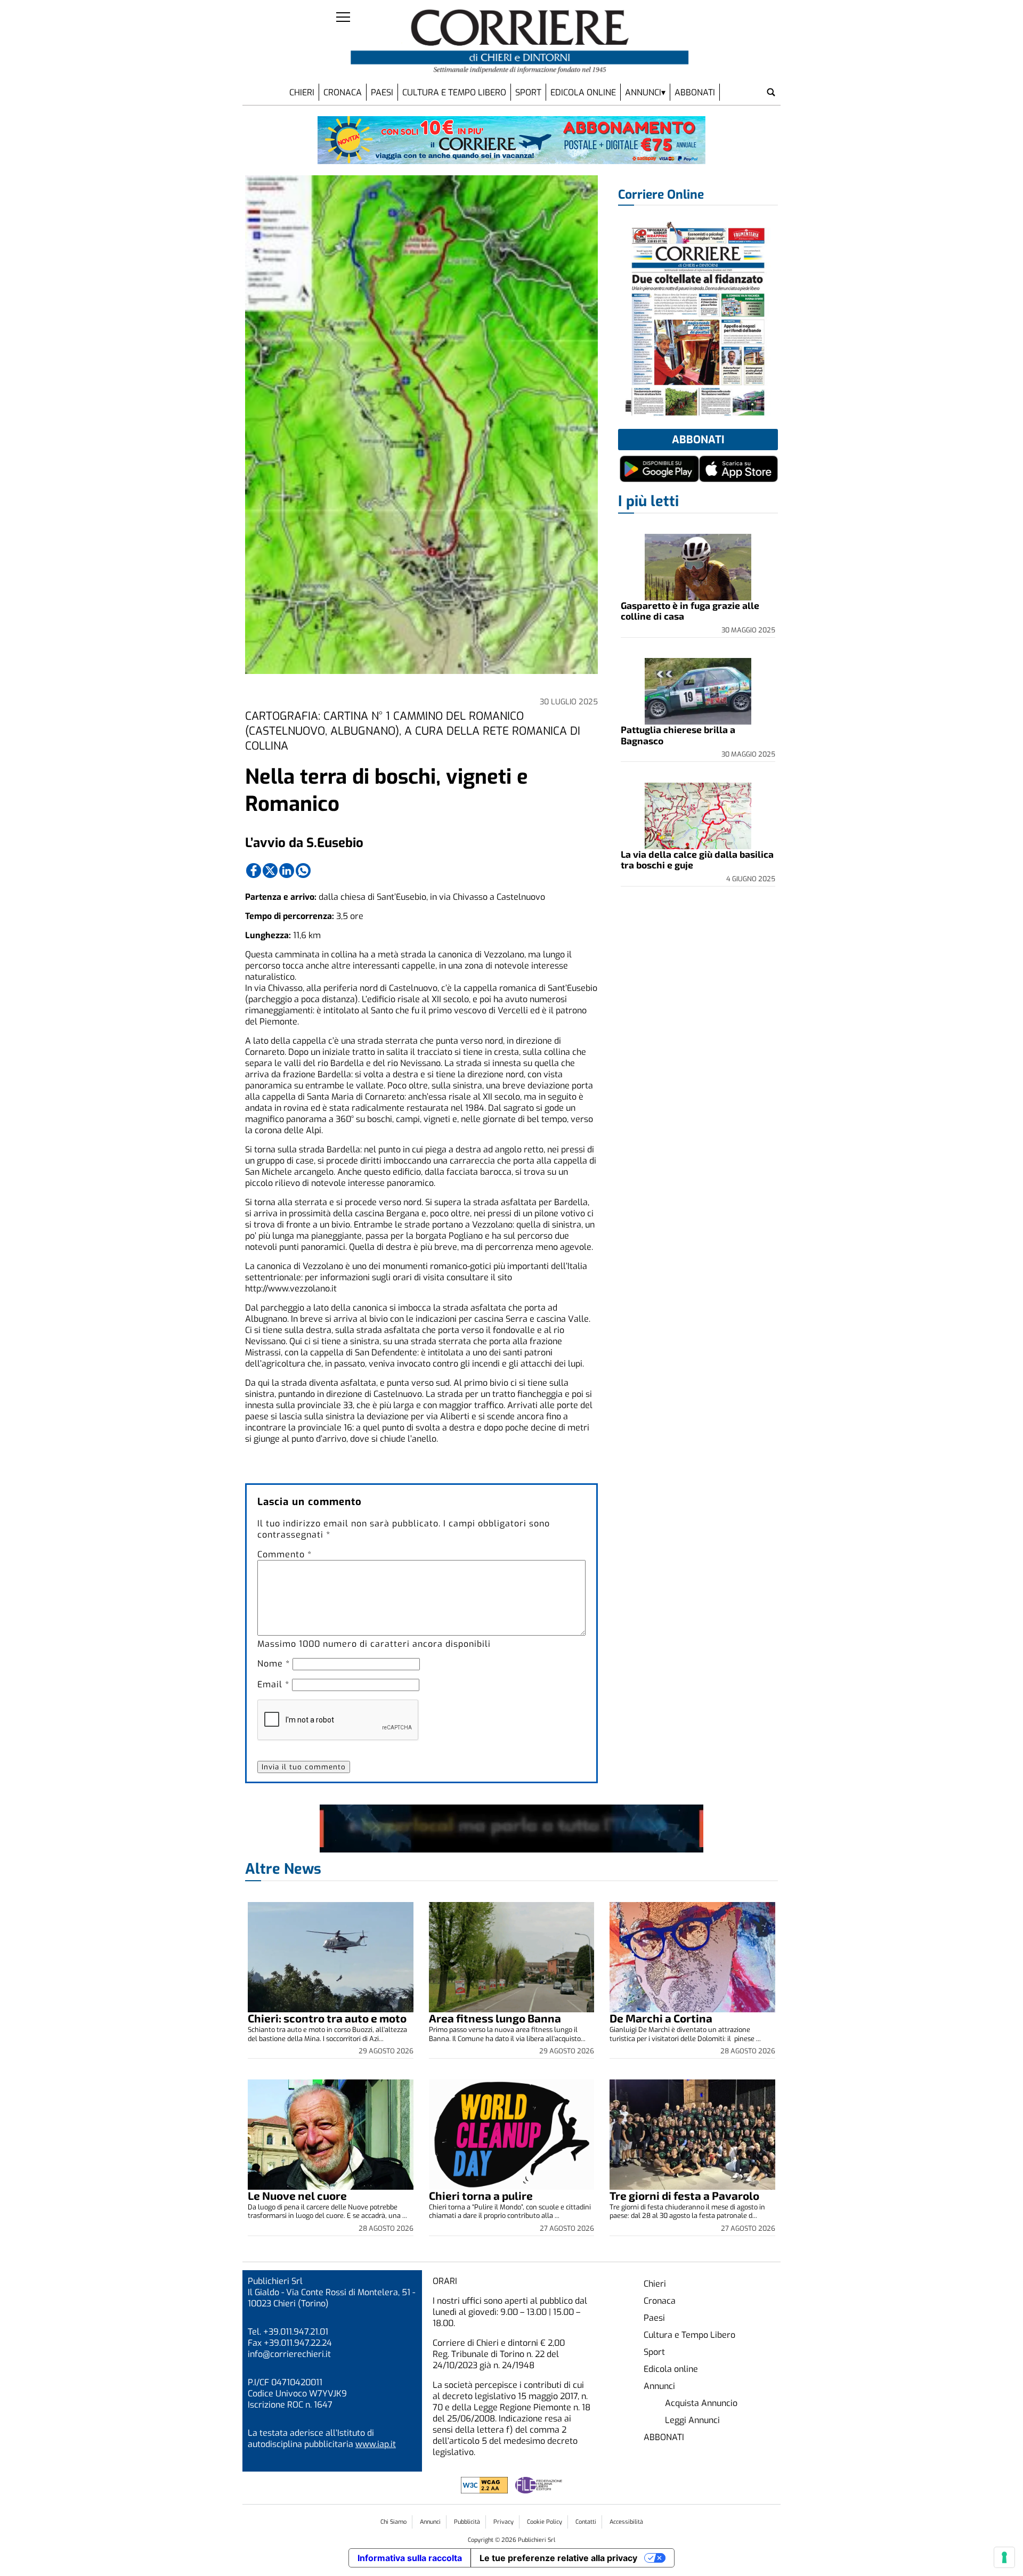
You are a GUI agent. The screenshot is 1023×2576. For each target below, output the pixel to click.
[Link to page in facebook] (254, 871)
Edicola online (583, 92)
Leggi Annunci (692, 2420)
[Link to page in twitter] (270, 871)
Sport (528, 92)
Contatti (586, 2522)
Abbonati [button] (698, 440)
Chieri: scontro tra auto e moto (327, 2018)
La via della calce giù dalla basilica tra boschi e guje (697, 859)
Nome (274, 1664)
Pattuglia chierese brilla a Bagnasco (678, 735)
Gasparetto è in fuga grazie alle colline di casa (690, 611)
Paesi (382, 92)
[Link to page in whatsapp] (303, 871)
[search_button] (771, 92)
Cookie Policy (545, 2522)
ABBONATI (695, 92)
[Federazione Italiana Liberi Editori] (539, 2490)
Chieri (302, 92)
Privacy (504, 2522)
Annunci (643, 92)
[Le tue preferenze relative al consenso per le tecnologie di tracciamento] (1004, 2557)
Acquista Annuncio (701, 2403)
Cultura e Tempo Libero (454, 92)
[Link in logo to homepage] (520, 42)
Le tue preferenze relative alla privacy (558, 2558)
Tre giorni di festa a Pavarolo (684, 2195)
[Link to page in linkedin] (287, 871)
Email (273, 1684)
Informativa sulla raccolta (410, 2558)
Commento (285, 1554)
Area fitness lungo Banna (495, 2018)
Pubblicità (467, 2522)
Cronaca (343, 92)
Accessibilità (626, 2522)
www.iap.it (376, 2444)
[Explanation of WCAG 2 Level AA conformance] (485, 2490)
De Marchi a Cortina (661, 2018)
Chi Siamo (393, 2522)
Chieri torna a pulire (481, 2195)
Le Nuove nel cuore (297, 2195)
